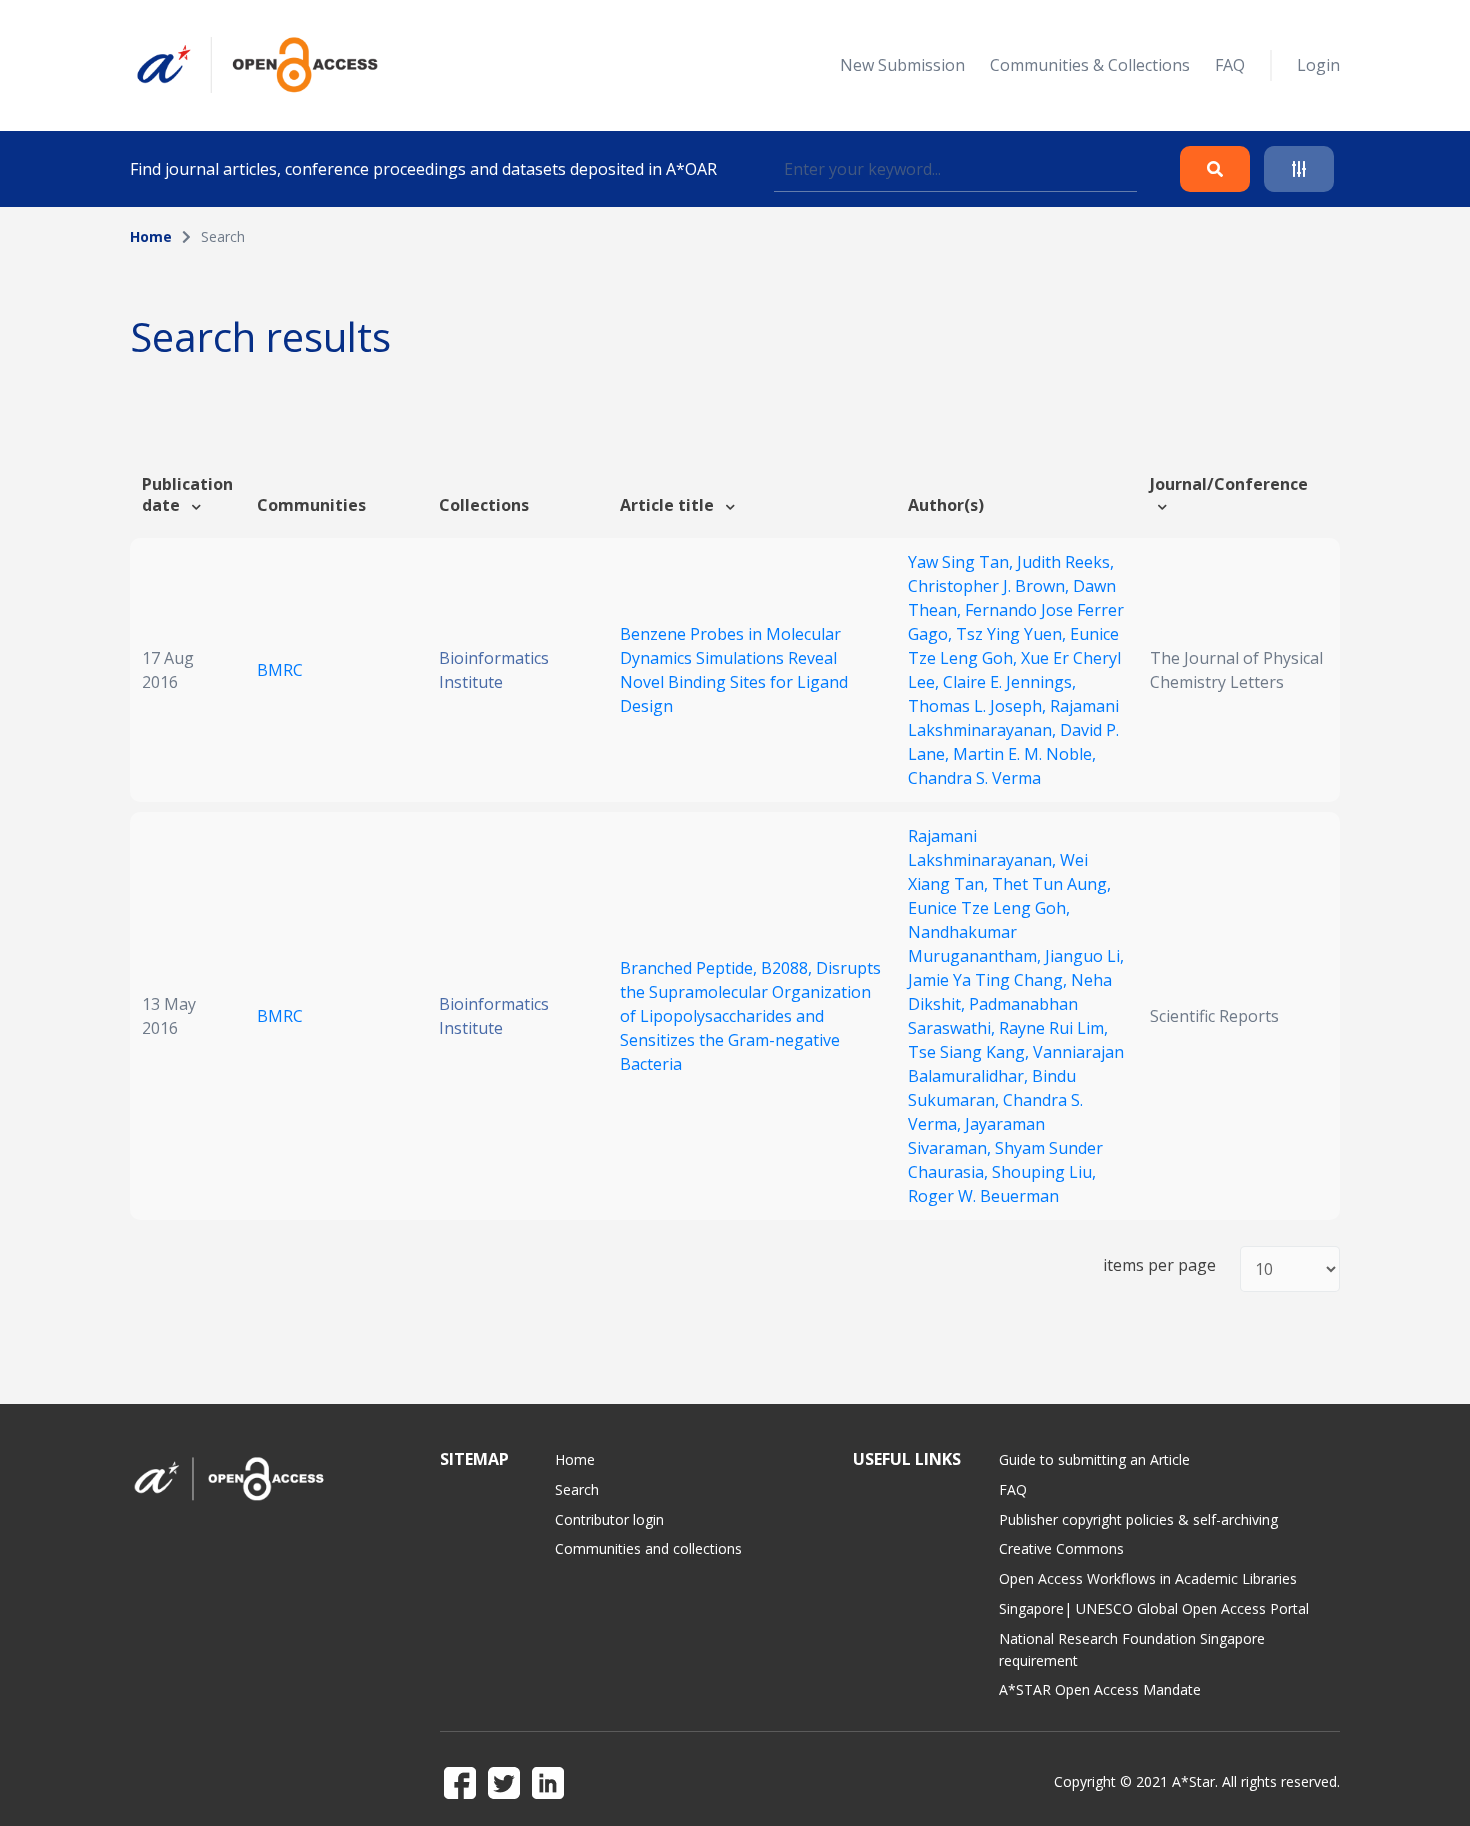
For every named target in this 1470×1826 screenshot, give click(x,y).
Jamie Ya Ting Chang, (989, 980)
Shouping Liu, (1044, 1172)
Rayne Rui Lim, (1053, 1028)
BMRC (280, 670)
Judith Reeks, (1065, 562)
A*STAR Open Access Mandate (1100, 1689)
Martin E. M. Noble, (1024, 754)
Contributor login (609, 1519)
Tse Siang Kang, (970, 1052)
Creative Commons (1061, 1548)
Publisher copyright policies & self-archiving (1138, 1519)
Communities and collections (648, 1548)
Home (151, 236)
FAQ (1230, 65)
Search (577, 1489)
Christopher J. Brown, (990, 586)
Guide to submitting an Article (1094, 1459)
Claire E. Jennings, (1009, 682)
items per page (1159, 1265)
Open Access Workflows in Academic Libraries (1148, 1578)
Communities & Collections (1090, 65)
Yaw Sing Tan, (962, 562)
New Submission (902, 65)
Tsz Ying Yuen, (1013, 634)
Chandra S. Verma (974, 778)
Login (1318, 65)
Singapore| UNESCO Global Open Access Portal (1154, 1608)
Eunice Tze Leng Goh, (989, 908)
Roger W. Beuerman (983, 1196)
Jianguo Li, (1084, 956)
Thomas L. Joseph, (979, 706)
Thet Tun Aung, (1051, 884)
